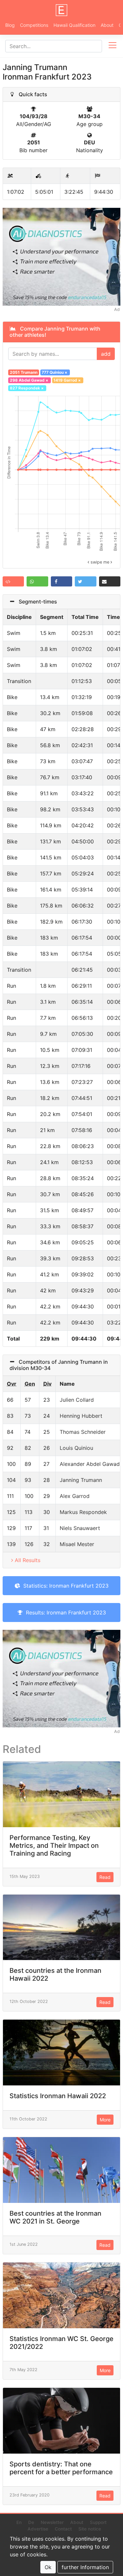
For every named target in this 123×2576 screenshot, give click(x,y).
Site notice (90, 2529)
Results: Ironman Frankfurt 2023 (64, 1612)
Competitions (34, 25)
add (106, 354)
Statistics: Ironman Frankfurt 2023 (64, 1586)
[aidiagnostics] (61, 256)
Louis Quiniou (76, 1448)
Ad (117, 309)
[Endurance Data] (62, 10)
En (19, 2522)
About (107, 25)
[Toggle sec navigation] (113, 46)
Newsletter (52, 2522)
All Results (28, 1560)
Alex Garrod (75, 1496)
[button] (13, 581)
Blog (10, 25)
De (31, 2522)
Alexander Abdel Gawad (90, 1464)
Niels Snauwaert (80, 1528)
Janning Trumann (81, 1480)
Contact (63, 2529)
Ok (48, 2567)
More (105, 2120)
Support (98, 2522)
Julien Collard (77, 1400)
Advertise (38, 2529)
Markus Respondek (83, 1512)
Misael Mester (77, 1544)
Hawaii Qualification (74, 25)
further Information (85, 2567)
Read (105, 1877)
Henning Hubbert (81, 1416)
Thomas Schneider (83, 1432)
